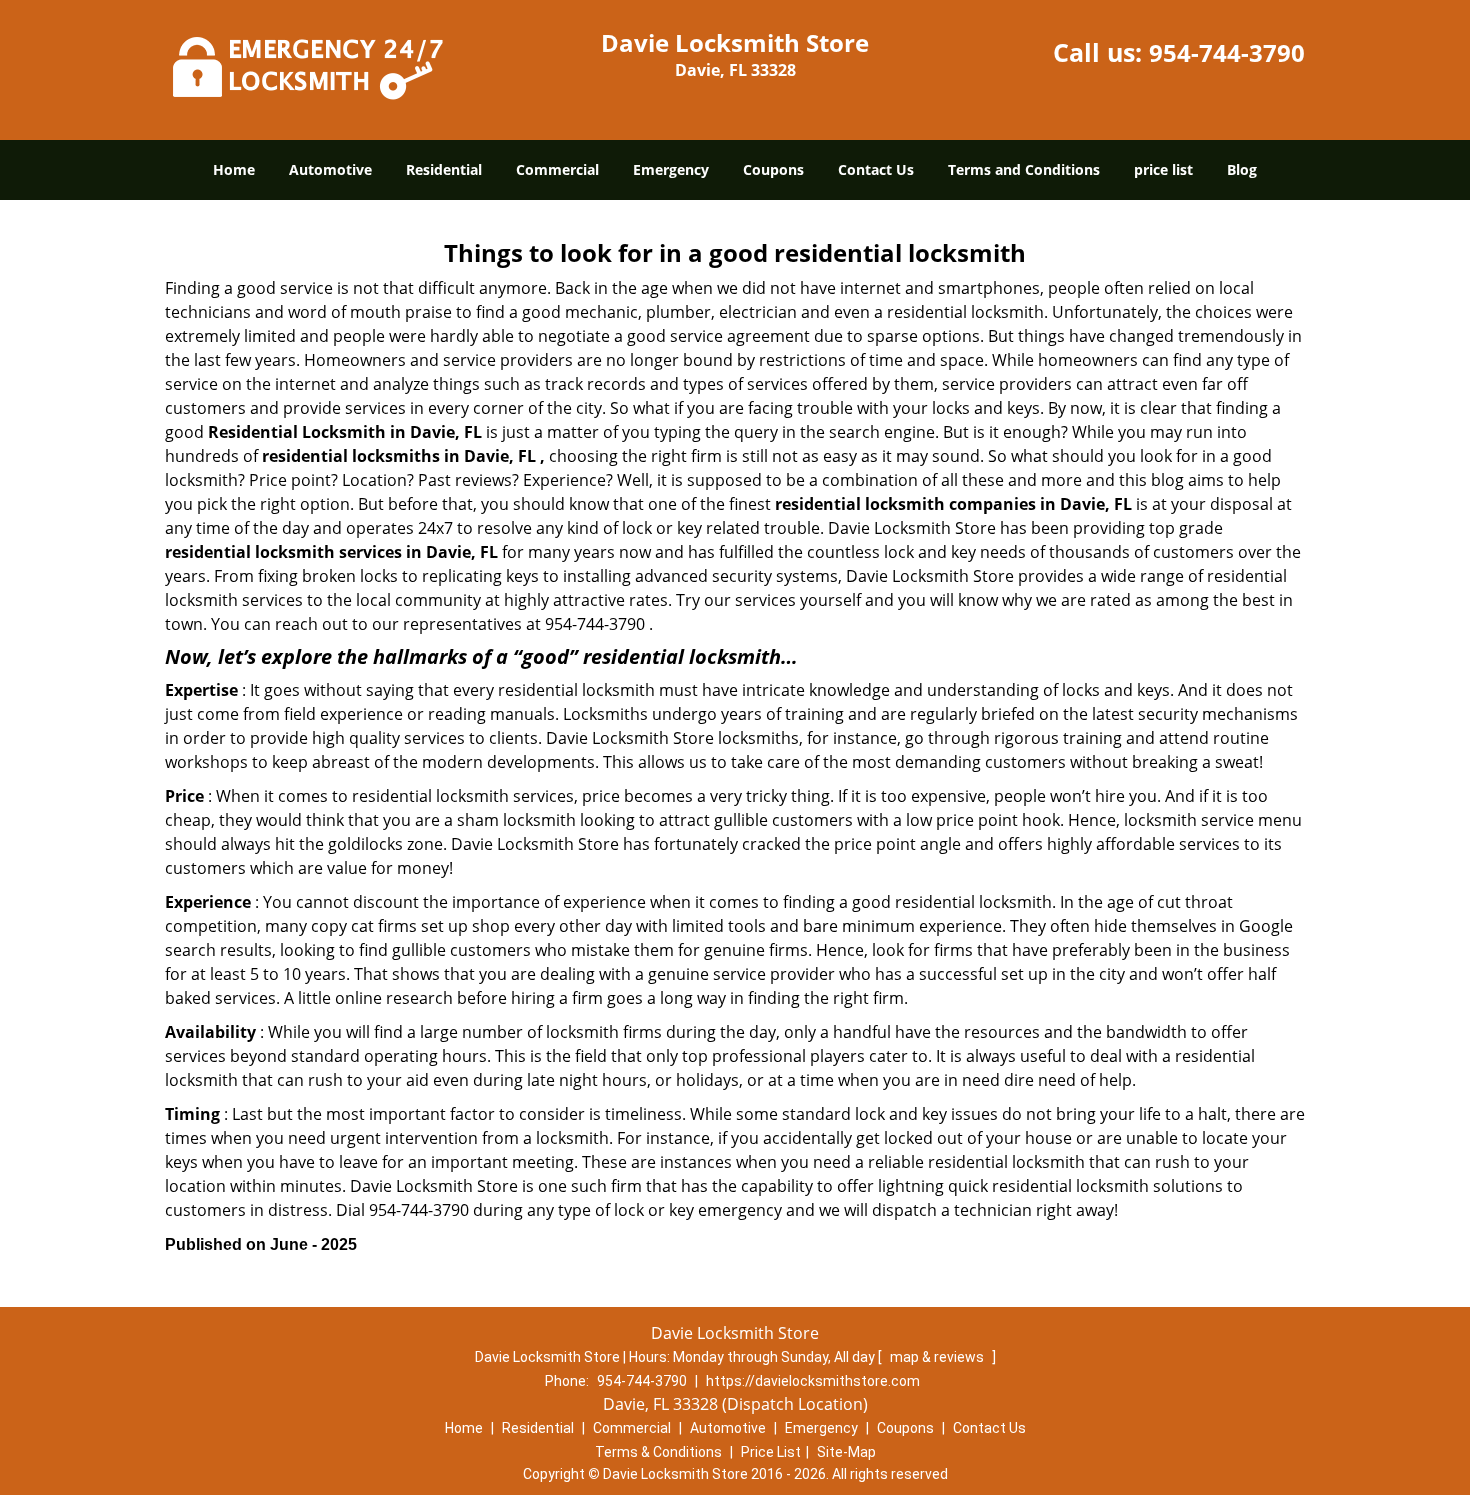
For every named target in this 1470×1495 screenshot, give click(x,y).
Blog (1242, 169)
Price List (771, 1452)
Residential (444, 169)
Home (234, 169)
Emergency (671, 169)
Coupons (773, 169)
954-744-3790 (1227, 52)
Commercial (557, 169)
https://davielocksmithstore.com (813, 1381)
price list (1163, 169)
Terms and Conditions (1024, 169)
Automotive (330, 169)
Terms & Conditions (658, 1452)
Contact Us (876, 169)
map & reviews (938, 1357)
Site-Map (846, 1452)
